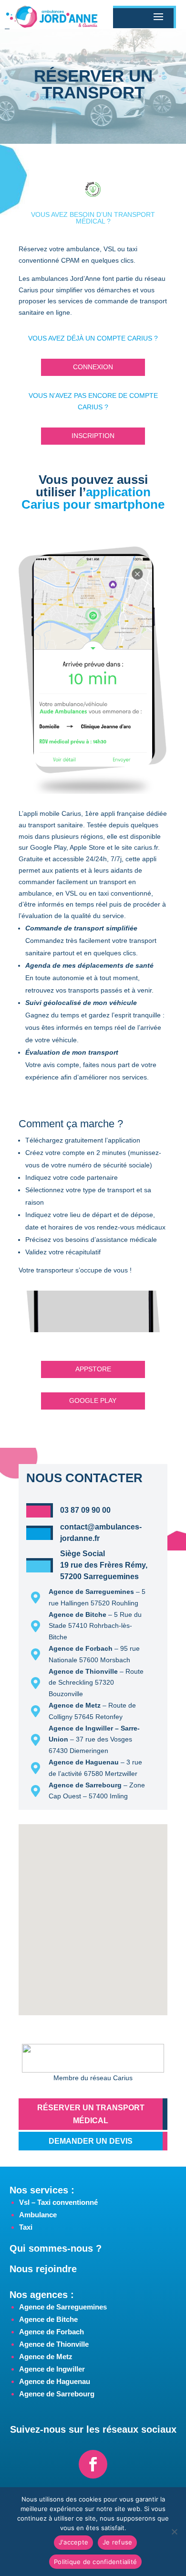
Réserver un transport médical (91, 2114)
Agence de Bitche (48, 2319)
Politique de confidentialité (95, 2562)
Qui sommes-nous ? (56, 2248)
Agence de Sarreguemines (63, 2307)
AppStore (93, 1369)
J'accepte (73, 2542)
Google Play (93, 1400)
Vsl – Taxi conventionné (58, 2202)
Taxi (26, 2227)
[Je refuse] (174, 2532)
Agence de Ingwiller (52, 2369)
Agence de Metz (46, 2357)
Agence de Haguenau (55, 2381)
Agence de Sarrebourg (57, 2394)
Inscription (93, 436)
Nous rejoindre (43, 2269)
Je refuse (117, 2542)
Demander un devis (91, 2141)
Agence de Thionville (54, 2344)
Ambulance (38, 2215)
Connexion (93, 367)
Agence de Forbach (52, 2332)
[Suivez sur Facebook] (93, 2464)
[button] (97, 1903)
